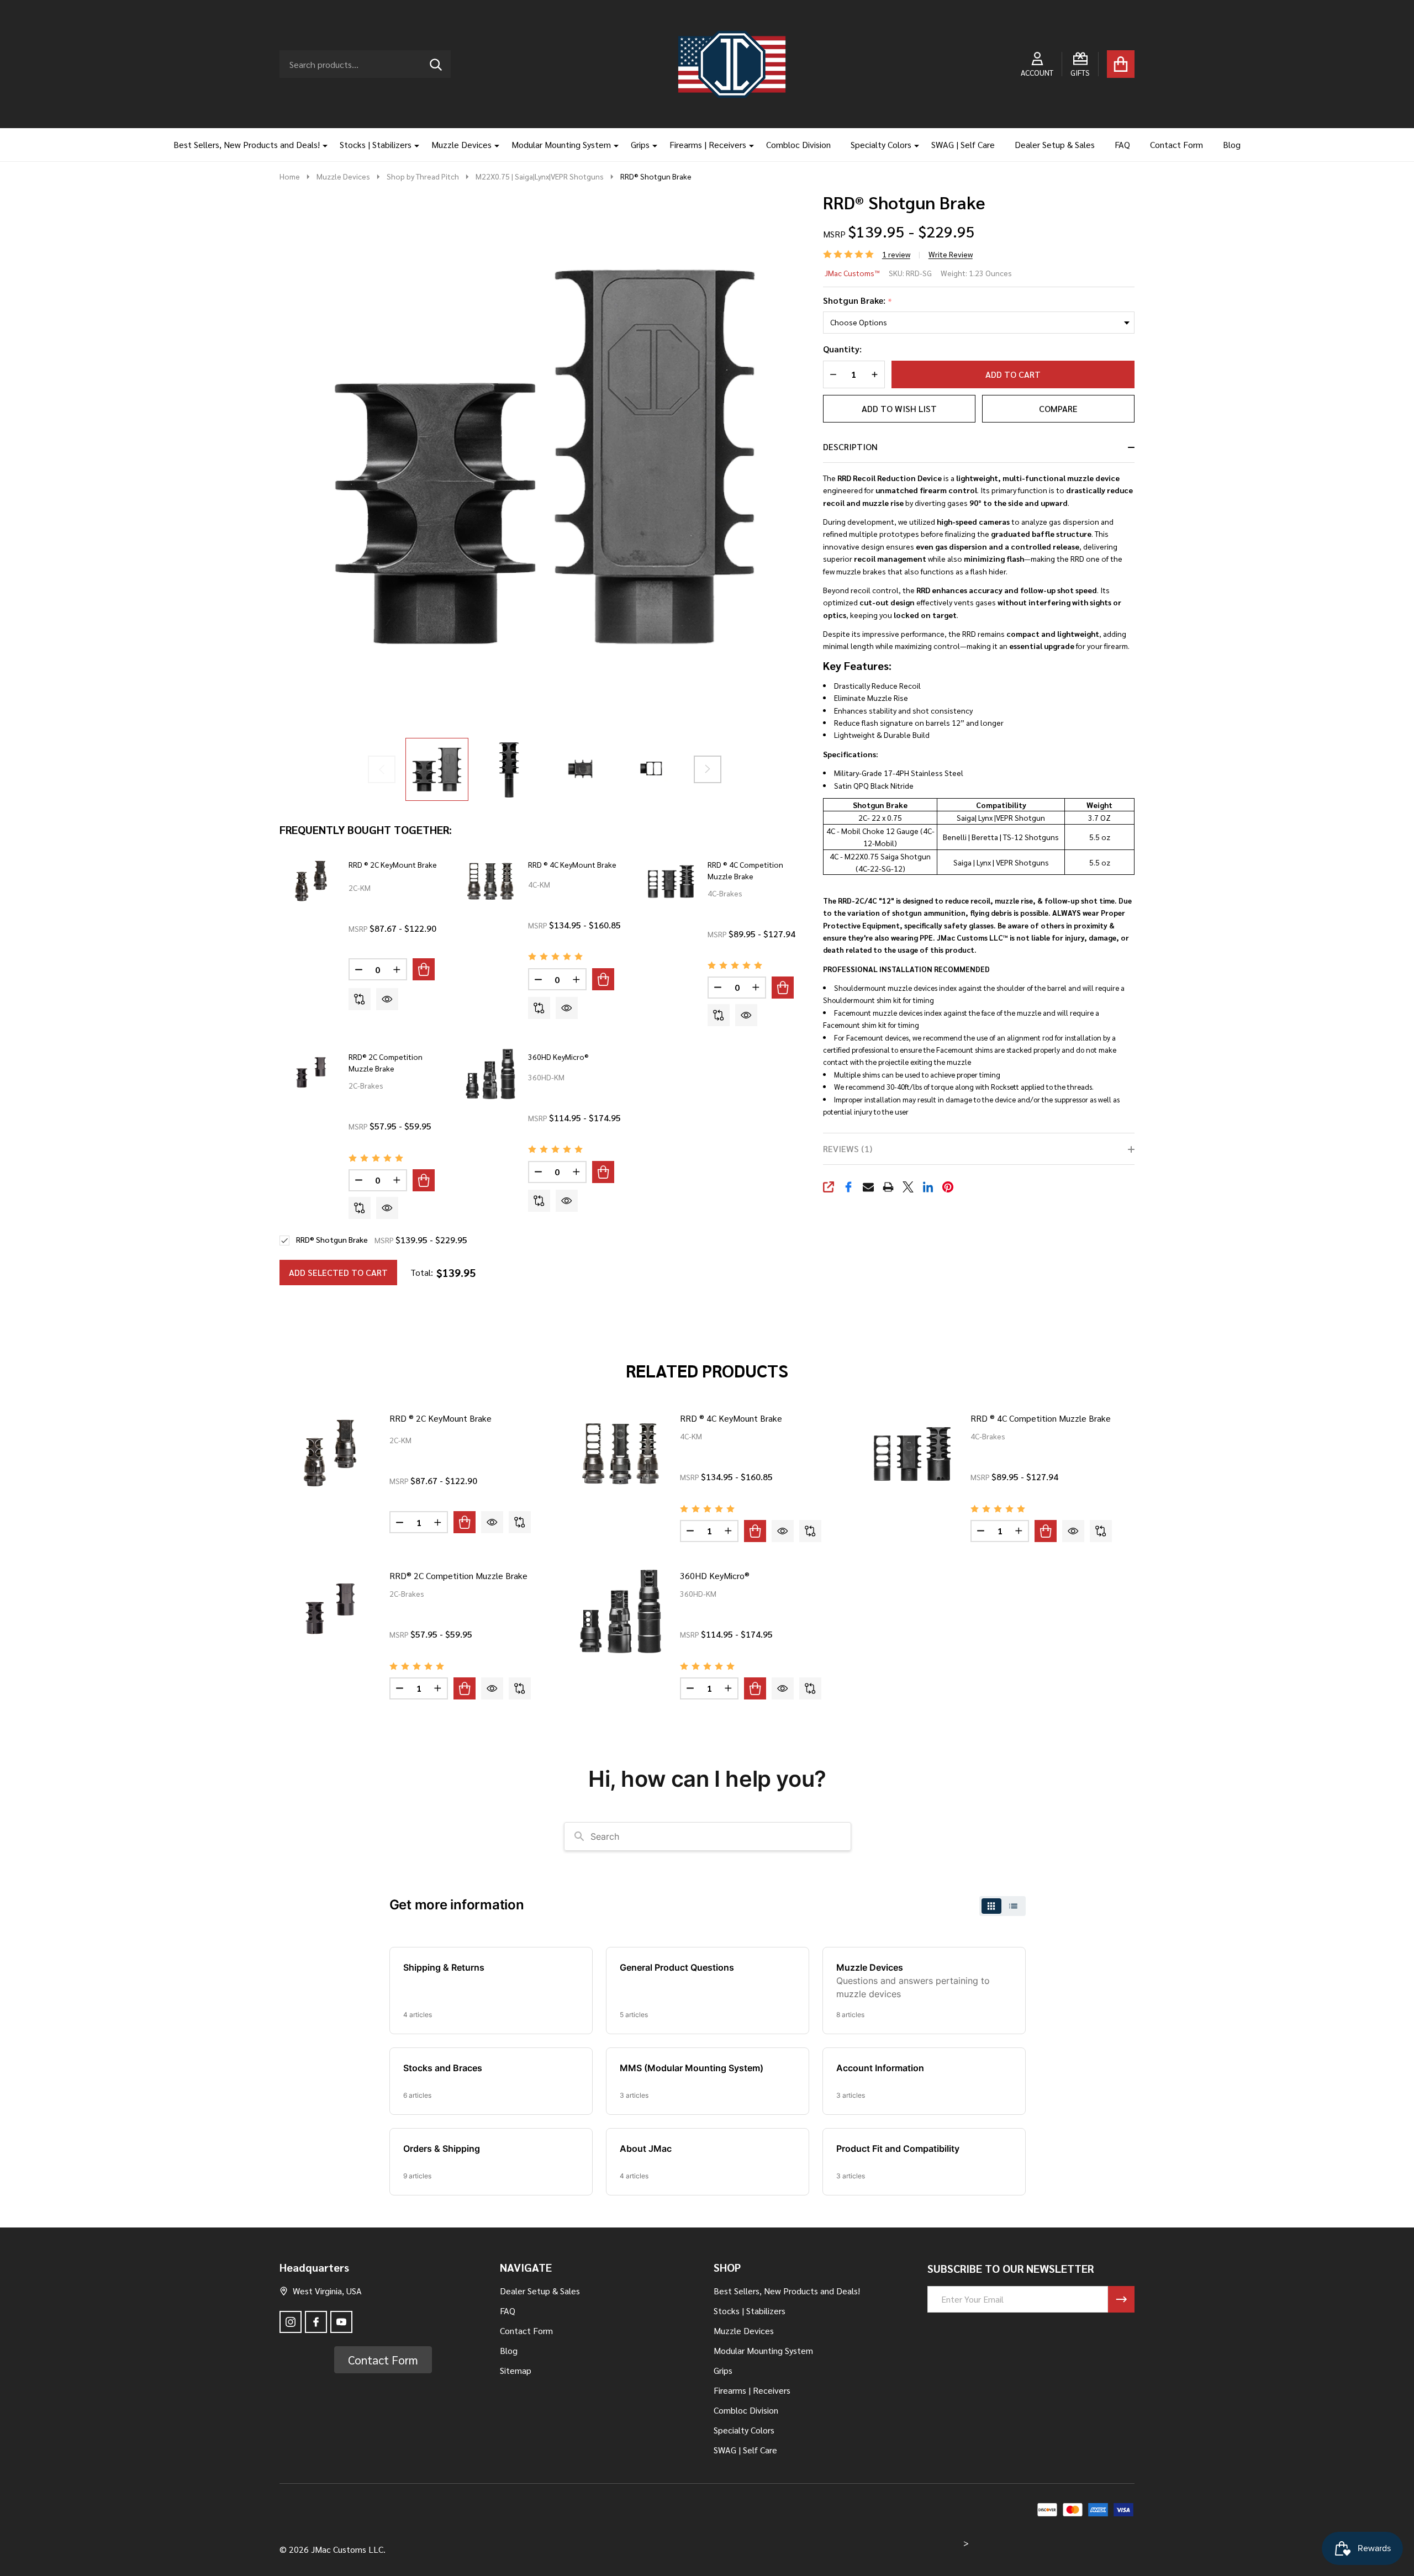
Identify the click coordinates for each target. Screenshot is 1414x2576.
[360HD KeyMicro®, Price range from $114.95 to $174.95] (621, 1611)
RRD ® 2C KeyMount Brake (393, 864)
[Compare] (360, 999)
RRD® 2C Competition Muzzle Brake (458, 1575)
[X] (908, 1187)
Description (850, 447)
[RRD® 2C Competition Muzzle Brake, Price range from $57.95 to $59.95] (330, 1611)
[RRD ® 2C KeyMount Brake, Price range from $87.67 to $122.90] (330, 1454)
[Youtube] (341, 2322)
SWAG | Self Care (963, 144)
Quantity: (842, 349)
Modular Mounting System (561, 144)
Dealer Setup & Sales (1055, 144)
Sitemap (516, 2370)
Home (290, 176)
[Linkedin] (928, 1187)
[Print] (888, 1187)
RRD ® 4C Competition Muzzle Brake (1041, 1418)
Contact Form (1176, 144)
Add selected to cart (338, 1272)
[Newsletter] (1121, 2299)
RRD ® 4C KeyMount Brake (572, 864)
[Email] (868, 1187)
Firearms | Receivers (708, 144)
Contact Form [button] (383, 2360)
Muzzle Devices (461, 144)
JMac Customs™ (852, 273)
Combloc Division (798, 144)
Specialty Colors (881, 144)
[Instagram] (291, 2322)
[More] (321, 145)
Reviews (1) (848, 1149)
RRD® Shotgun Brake (332, 1239)
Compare (1058, 408)
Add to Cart (1013, 374)
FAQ (1122, 144)
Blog (1232, 144)
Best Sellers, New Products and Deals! (247, 144)
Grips (640, 144)
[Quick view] (387, 999)
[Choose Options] (424, 969)
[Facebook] (848, 1187)
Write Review (951, 254)
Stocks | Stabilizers (376, 144)
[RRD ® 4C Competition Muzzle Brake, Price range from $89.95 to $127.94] (911, 1454)
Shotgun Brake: (858, 301)
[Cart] (1121, 64)
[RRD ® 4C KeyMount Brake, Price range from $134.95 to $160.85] (621, 1454)
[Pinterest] (948, 1187)
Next (708, 769)
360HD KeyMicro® (558, 1057)
